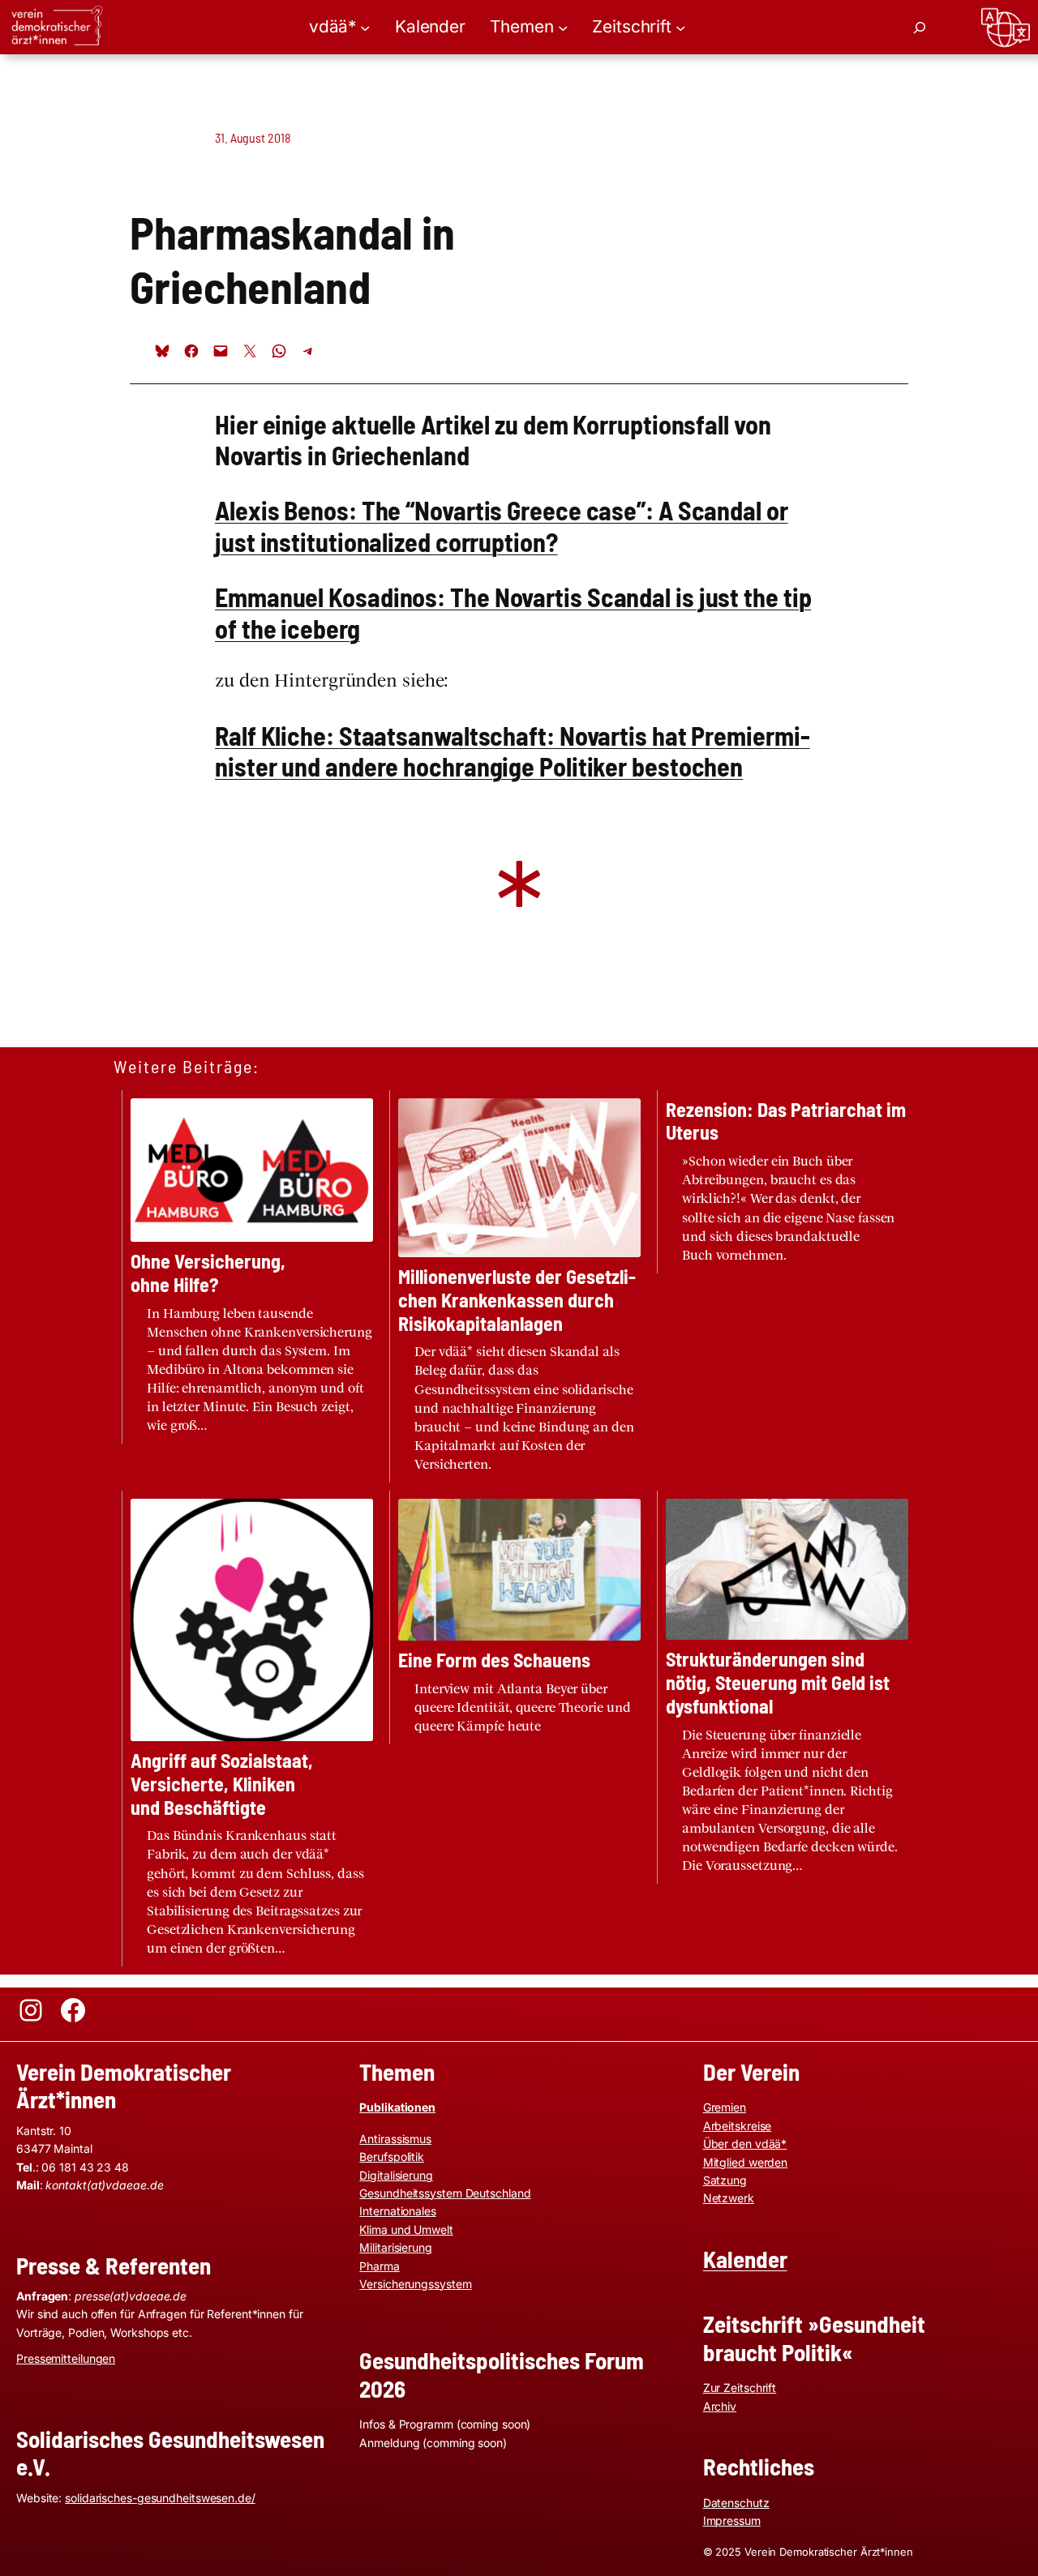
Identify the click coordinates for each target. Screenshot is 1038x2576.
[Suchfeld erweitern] (920, 28)
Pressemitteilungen (66, 2358)
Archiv (720, 2406)
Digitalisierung (396, 2175)
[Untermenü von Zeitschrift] (680, 27)
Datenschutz (736, 2503)
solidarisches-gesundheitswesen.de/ (160, 2498)
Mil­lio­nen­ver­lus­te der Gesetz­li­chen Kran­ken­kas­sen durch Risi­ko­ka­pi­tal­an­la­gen (517, 1300)
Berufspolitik (392, 2157)
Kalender (745, 2259)
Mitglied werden (746, 2162)
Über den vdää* (745, 2144)
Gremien (725, 2107)
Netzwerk (729, 2198)
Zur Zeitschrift (740, 2388)
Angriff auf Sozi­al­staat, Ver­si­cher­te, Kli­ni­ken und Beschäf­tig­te (222, 1784)
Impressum (732, 2520)
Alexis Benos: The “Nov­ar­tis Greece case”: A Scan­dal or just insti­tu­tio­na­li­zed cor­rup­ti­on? (502, 525)
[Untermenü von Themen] (563, 27)
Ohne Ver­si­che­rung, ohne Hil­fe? (208, 1273)
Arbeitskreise (738, 2126)
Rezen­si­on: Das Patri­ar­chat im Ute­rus (786, 1121)
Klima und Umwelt (406, 2229)
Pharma (379, 2266)
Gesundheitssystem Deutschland (445, 2193)
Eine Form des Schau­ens (494, 1660)
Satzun (721, 2180)
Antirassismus (395, 2139)
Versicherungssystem (415, 2284)
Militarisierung (396, 2247)
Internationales (398, 2211)
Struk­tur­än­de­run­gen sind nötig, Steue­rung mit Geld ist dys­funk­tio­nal (778, 1683)
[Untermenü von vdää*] (365, 27)
